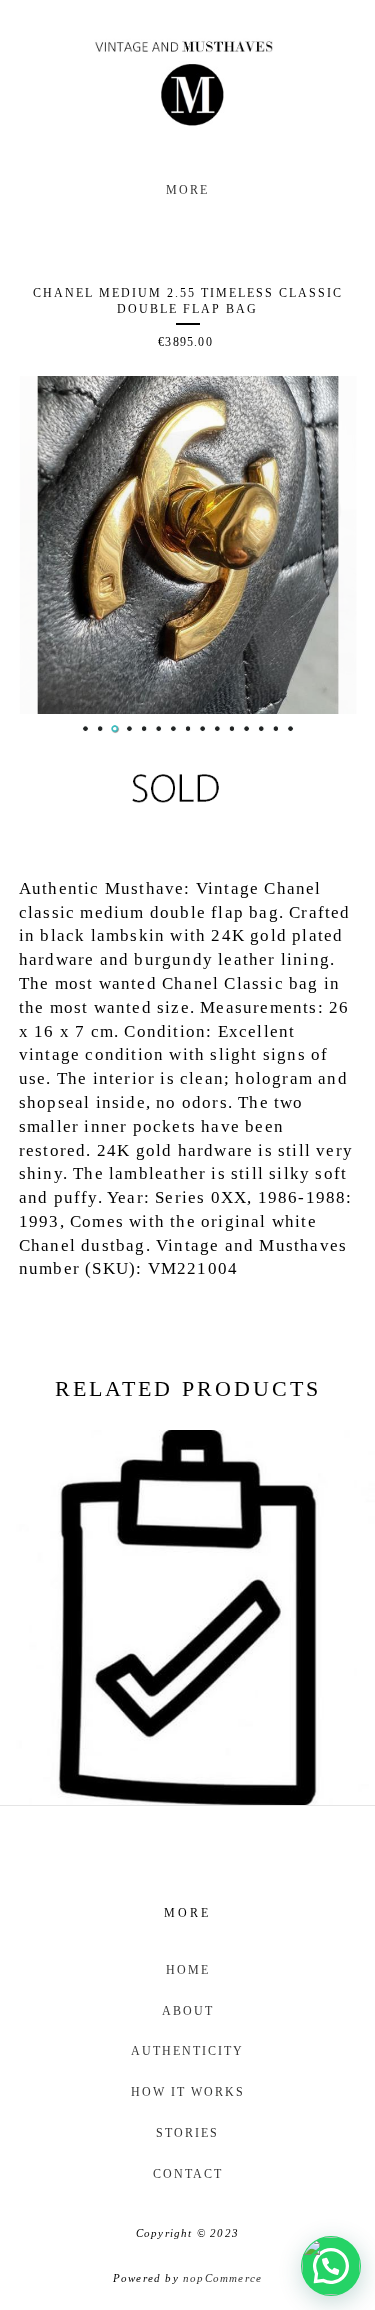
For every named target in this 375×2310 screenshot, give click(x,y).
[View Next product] (190, 1838)
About (188, 2011)
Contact (188, 2174)
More (187, 190)
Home (188, 1970)
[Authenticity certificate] (187, 1617)
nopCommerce (222, 2278)
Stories (187, 2133)
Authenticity (187, 2051)
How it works (188, 2092)
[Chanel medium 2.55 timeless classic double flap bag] (188, 545)
